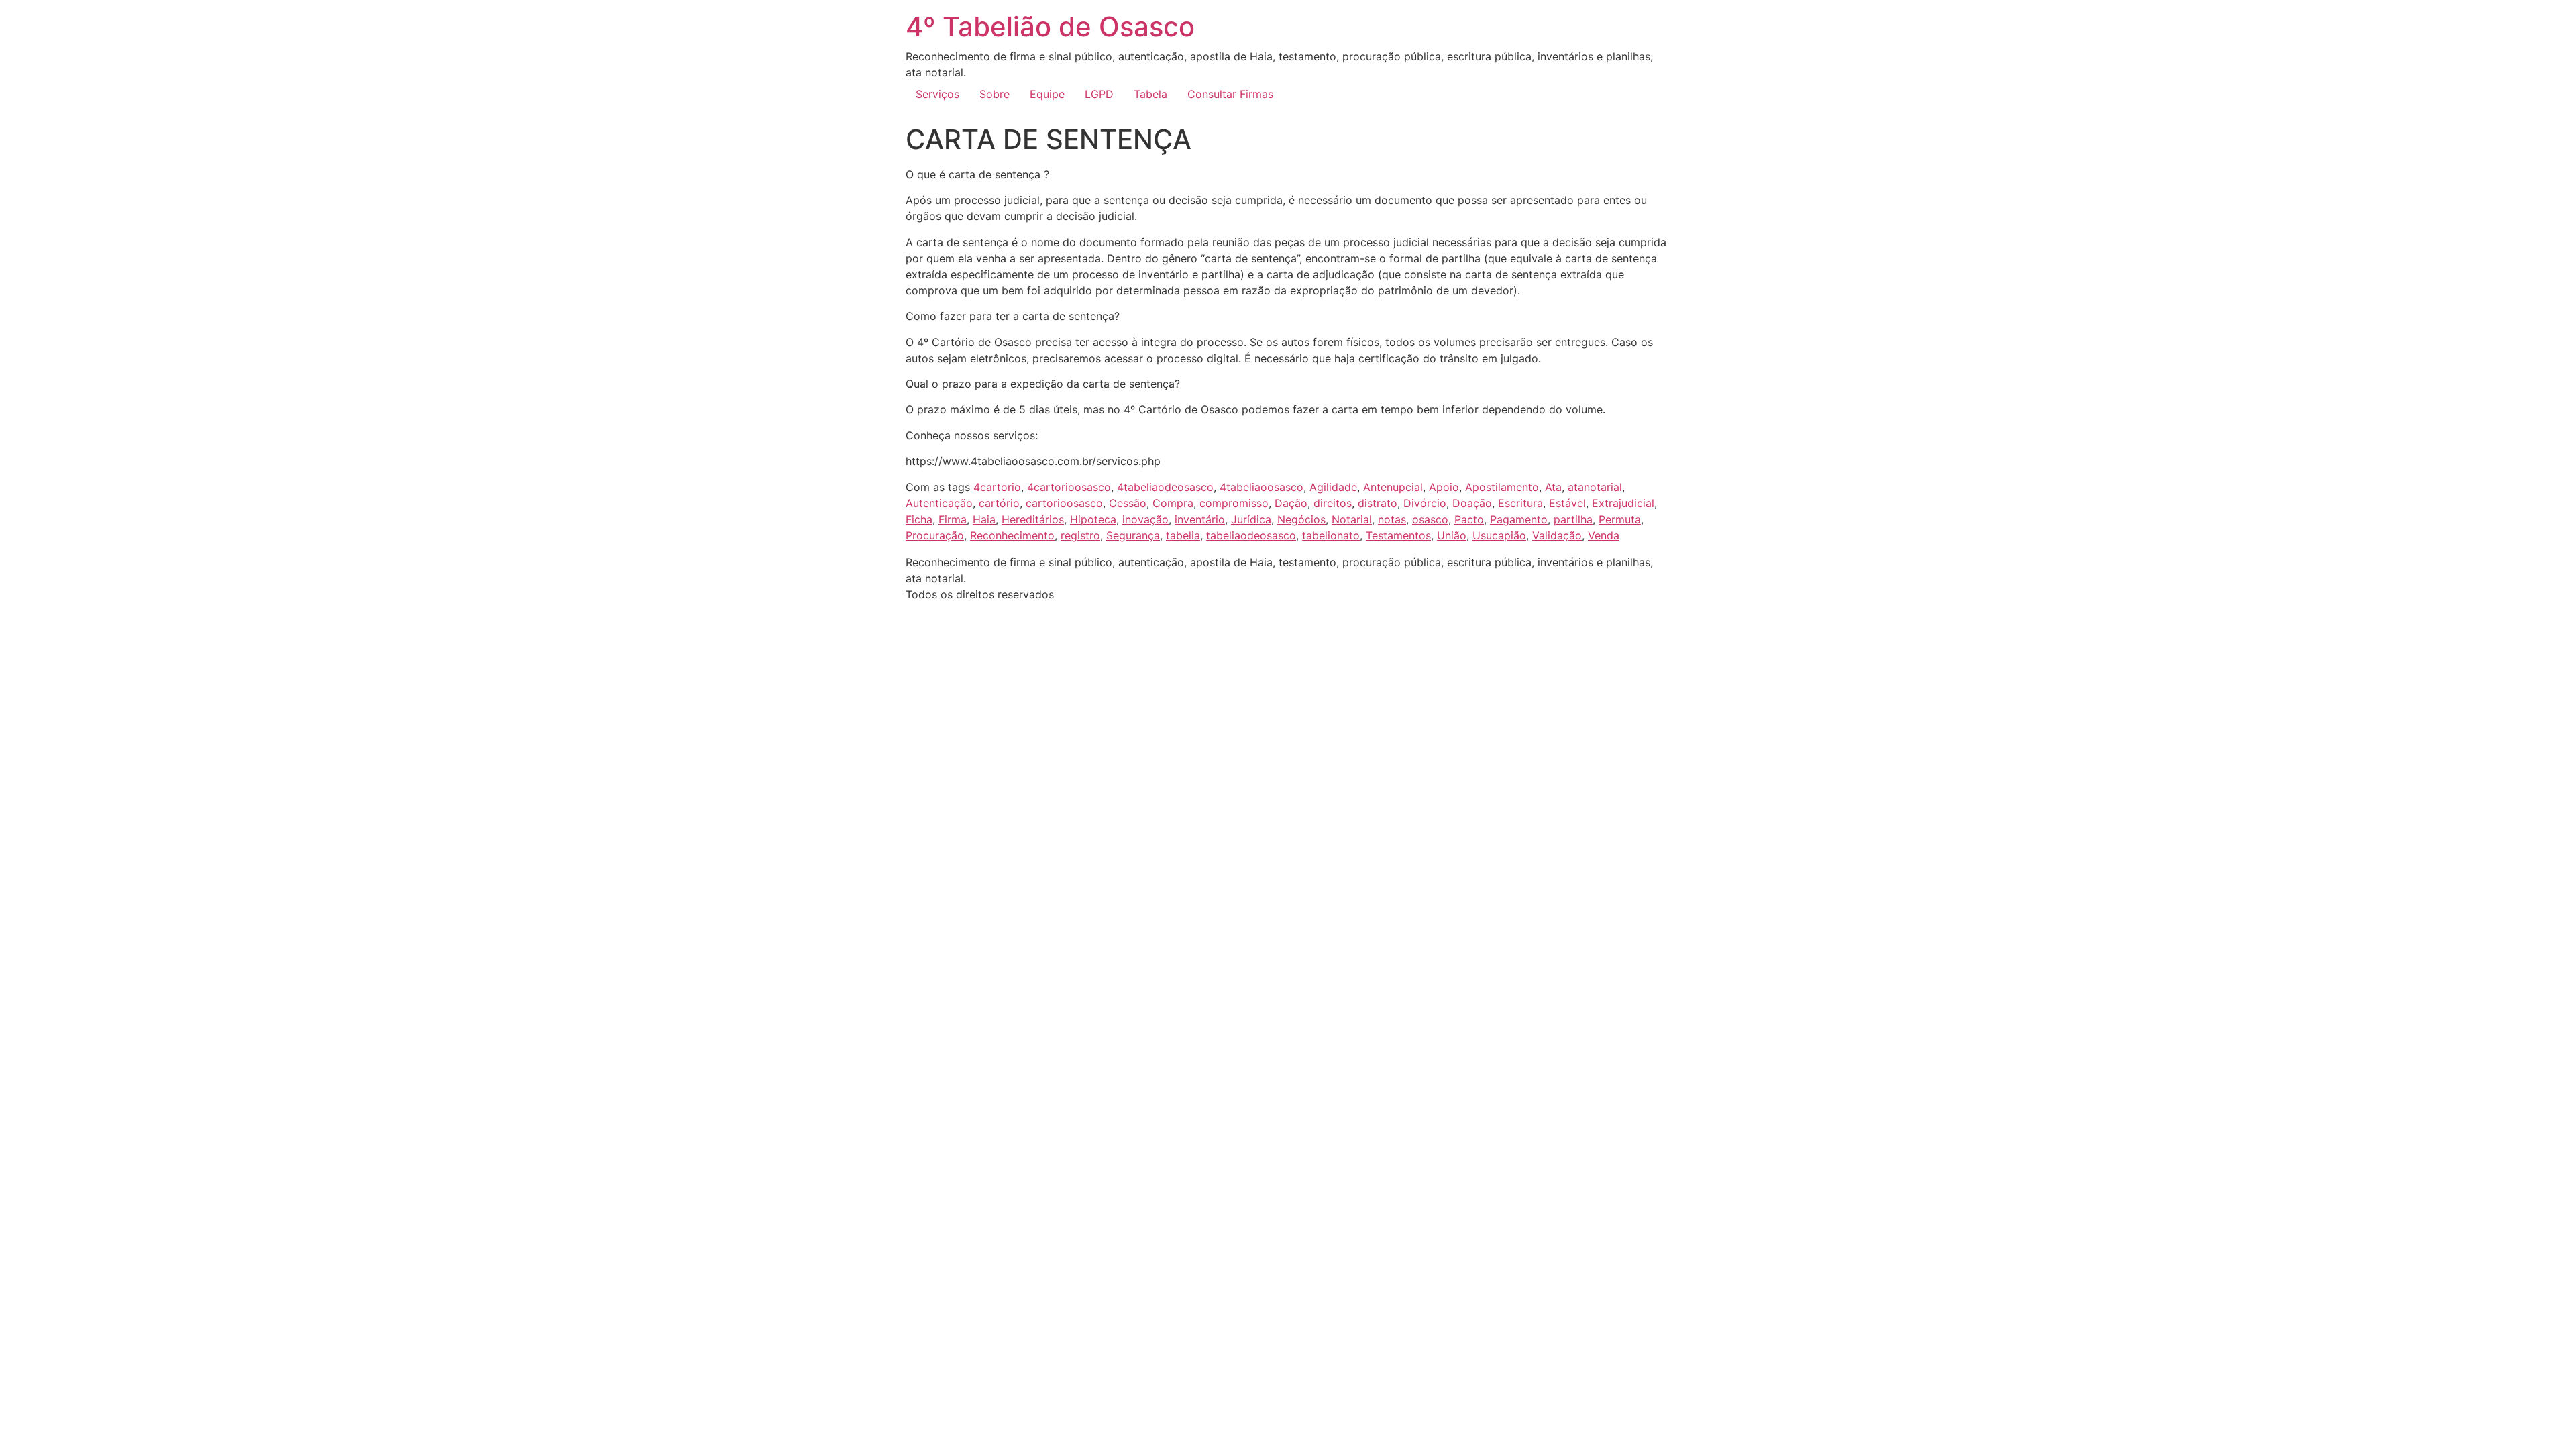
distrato (1378, 503)
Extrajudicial (1623, 503)
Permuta (1620, 519)
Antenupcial (1393, 487)
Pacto (1469, 519)
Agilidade (1333, 487)
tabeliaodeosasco (1251, 535)
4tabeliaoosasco (1262, 487)
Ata (1553, 487)
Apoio (1444, 487)
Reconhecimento (1012, 535)
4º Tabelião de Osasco (1050, 26)
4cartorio (997, 487)
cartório (999, 503)
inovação (1145, 519)
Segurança (1133, 535)
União (1452, 535)
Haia (984, 519)
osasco (1430, 519)
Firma (953, 519)
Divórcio (1425, 503)
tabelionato (1331, 535)
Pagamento (1519, 519)
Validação (1557, 535)
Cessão (1128, 503)
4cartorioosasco (1069, 487)
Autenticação (939, 503)
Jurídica (1251, 519)
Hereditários (1033, 519)
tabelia (1183, 535)
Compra (1173, 503)
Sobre (995, 94)
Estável (1567, 503)
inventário (1200, 519)
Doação (1472, 503)
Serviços (937, 94)
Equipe (1047, 94)
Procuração (935, 535)
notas (1392, 519)
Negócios (1301, 519)
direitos (1333, 503)
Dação (1291, 503)
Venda (1604, 535)
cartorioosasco (1064, 503)
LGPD (1099, 94)
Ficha (919, 519)
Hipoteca (1093, 519)
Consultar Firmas (1230, 94)
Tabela (1150, 94)
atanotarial (1595, 487)
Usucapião (1499, 535)
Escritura (1520, 503)
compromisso (1234, 503)
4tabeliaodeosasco (1165, 487)
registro (1080, 535)
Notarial (1352, 519)
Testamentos (1398, 535)
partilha (1573, 519)
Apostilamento (1502, 487)
